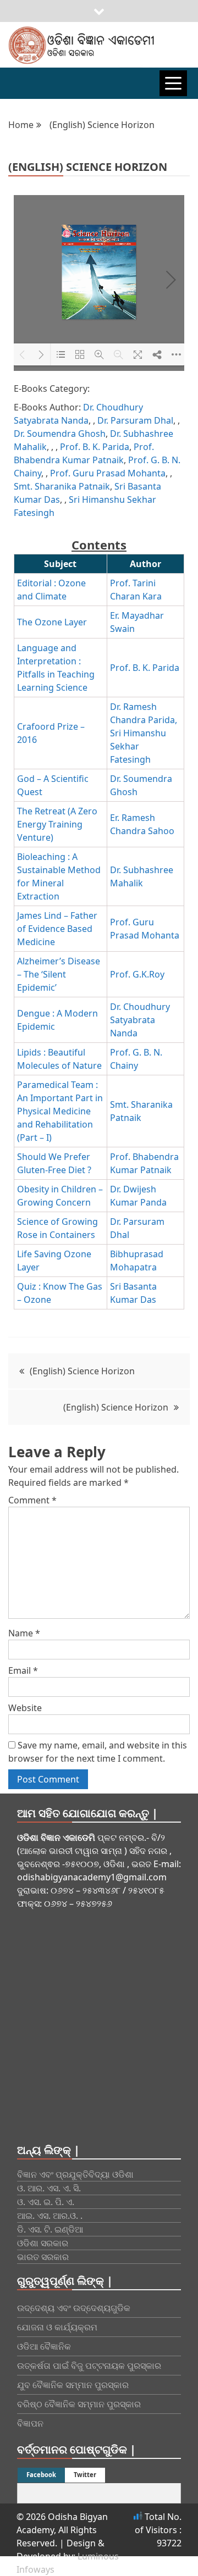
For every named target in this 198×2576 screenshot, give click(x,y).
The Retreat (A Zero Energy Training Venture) (57, 824)
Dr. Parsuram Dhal (135, 420)
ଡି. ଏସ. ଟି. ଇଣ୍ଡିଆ (50, 2229)
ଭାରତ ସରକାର (43, 2257)
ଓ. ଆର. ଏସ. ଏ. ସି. (49, 2188)
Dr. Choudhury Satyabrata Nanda (140, 1020)
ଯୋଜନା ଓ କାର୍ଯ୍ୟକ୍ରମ (57, 2327)
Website (25, 1708)
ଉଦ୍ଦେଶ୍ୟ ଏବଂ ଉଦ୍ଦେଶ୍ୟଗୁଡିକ (74, 2308)
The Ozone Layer (52, 622)
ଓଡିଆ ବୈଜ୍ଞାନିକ (44, 2346)
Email (23, 1670)
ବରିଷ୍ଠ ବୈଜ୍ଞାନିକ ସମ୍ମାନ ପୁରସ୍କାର (79, 2404)
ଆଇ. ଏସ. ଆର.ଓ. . (50, 2216)
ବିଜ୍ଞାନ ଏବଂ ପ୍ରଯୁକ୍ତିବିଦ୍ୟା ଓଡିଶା (75, 2174)
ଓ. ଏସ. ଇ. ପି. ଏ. (46, 2202)
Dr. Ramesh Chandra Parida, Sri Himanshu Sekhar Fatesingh (144, 733)
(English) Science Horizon (82, 1371)
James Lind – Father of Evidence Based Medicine (57, 929)
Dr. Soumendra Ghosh (60, 434)
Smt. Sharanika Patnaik (62, 486)
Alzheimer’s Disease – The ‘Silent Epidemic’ (59, 974)
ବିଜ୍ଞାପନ (30, 2423)
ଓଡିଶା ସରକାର (43, 2243)
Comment (32, 1500)
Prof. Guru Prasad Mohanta (108, 473)
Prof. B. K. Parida (95, 447)
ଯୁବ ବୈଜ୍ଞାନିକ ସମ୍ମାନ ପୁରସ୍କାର (73, 2385)
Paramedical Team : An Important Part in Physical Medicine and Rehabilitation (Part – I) (60, 1111)
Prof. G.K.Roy (137, 974)
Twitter (85, 2475)
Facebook (41, 2475)
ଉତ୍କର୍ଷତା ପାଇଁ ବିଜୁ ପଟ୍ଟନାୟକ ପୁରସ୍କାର (89, 2366)
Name (24, 1633)
